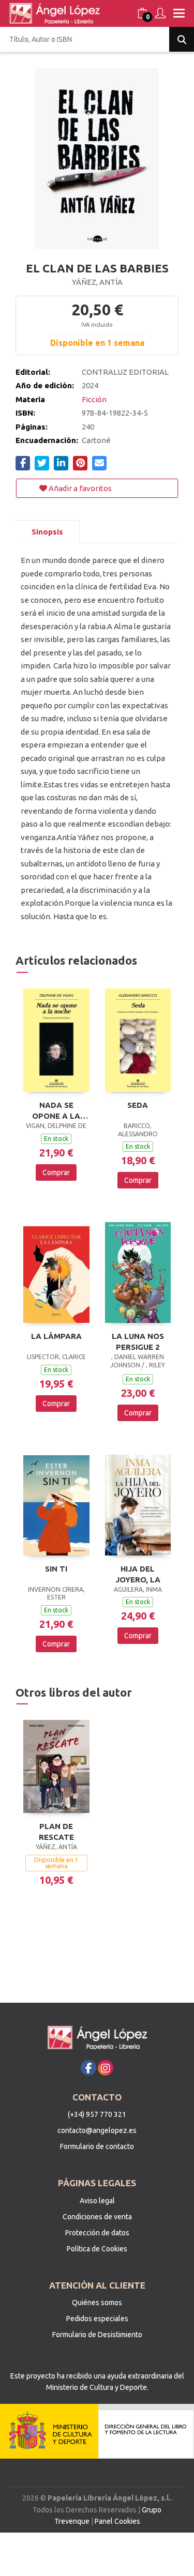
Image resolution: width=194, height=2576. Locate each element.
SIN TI (56, 1569)
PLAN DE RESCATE (56, 1832)
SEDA (138, 1105)
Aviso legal (97, 2201)
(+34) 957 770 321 (97, 2114)
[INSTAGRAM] (106, 2068)
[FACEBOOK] (88, 2068)
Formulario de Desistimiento (97, 2335)
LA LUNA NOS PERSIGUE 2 (138, 1342)
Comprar (56, 1172)
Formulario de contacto (97, 2146)
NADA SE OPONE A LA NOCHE (56, 1110)
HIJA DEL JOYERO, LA (138, 1574)
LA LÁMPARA (56, 1336)
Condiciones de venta (97, 2217)
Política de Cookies (97, 2249)
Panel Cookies (117, 2521)
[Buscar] (182, 39)
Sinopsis (47, 532)
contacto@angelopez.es (97, 2130)
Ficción (94, 399)
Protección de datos (97, 2233)
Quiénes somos (97, 2303)
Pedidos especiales (97, 2319)
